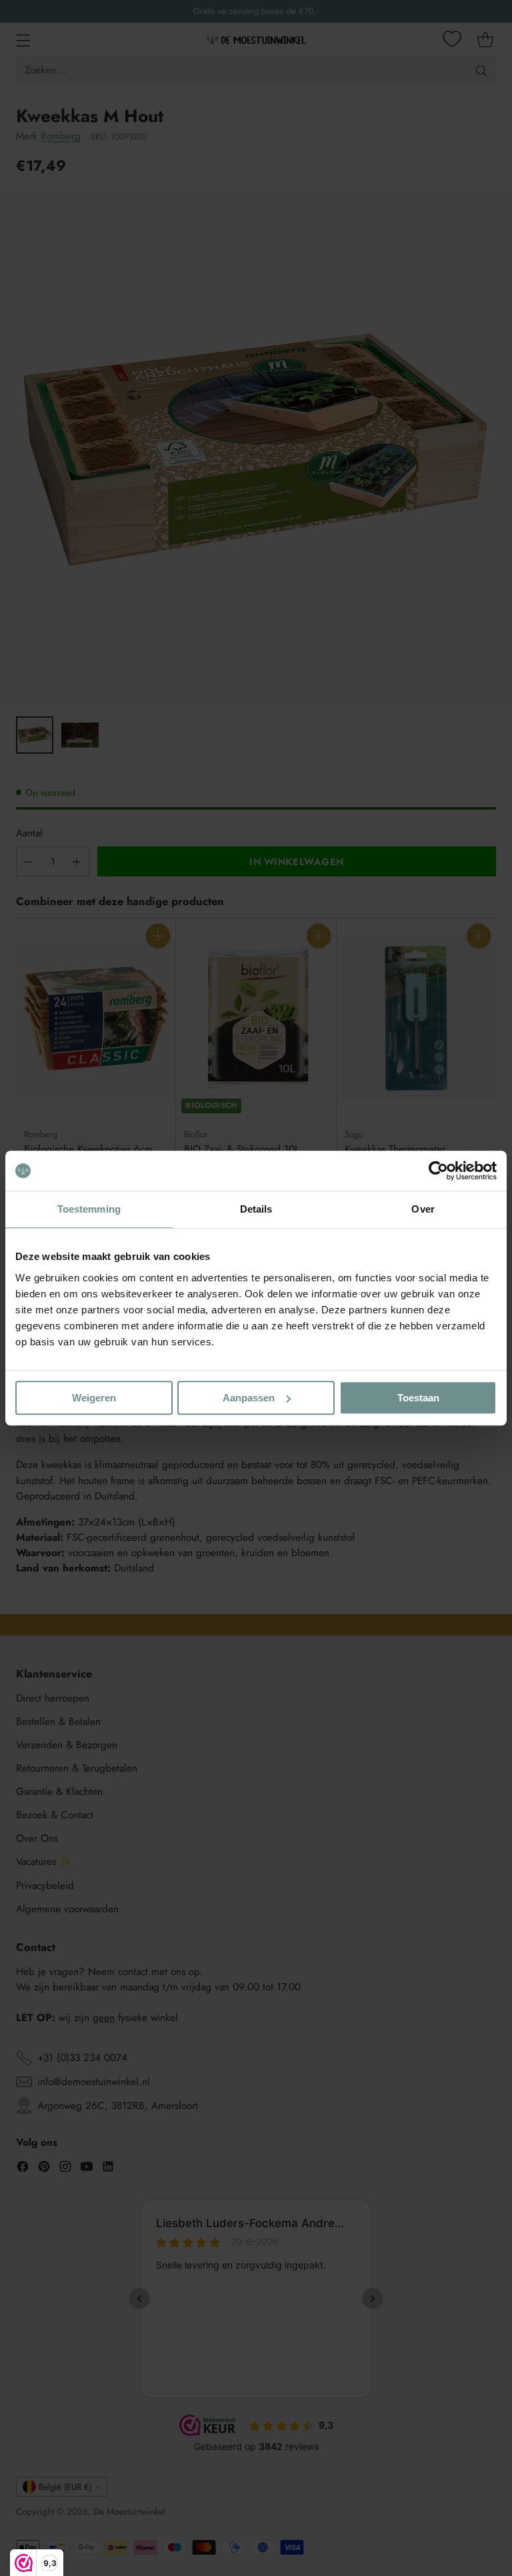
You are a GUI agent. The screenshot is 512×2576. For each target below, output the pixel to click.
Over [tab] (423, 1209)
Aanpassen (249, 1398)
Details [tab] (256, 1209)
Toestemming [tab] (89, 1209)
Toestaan (418, 1398)
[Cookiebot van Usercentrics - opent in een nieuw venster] (438, 1171)
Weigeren (94, 1398)
